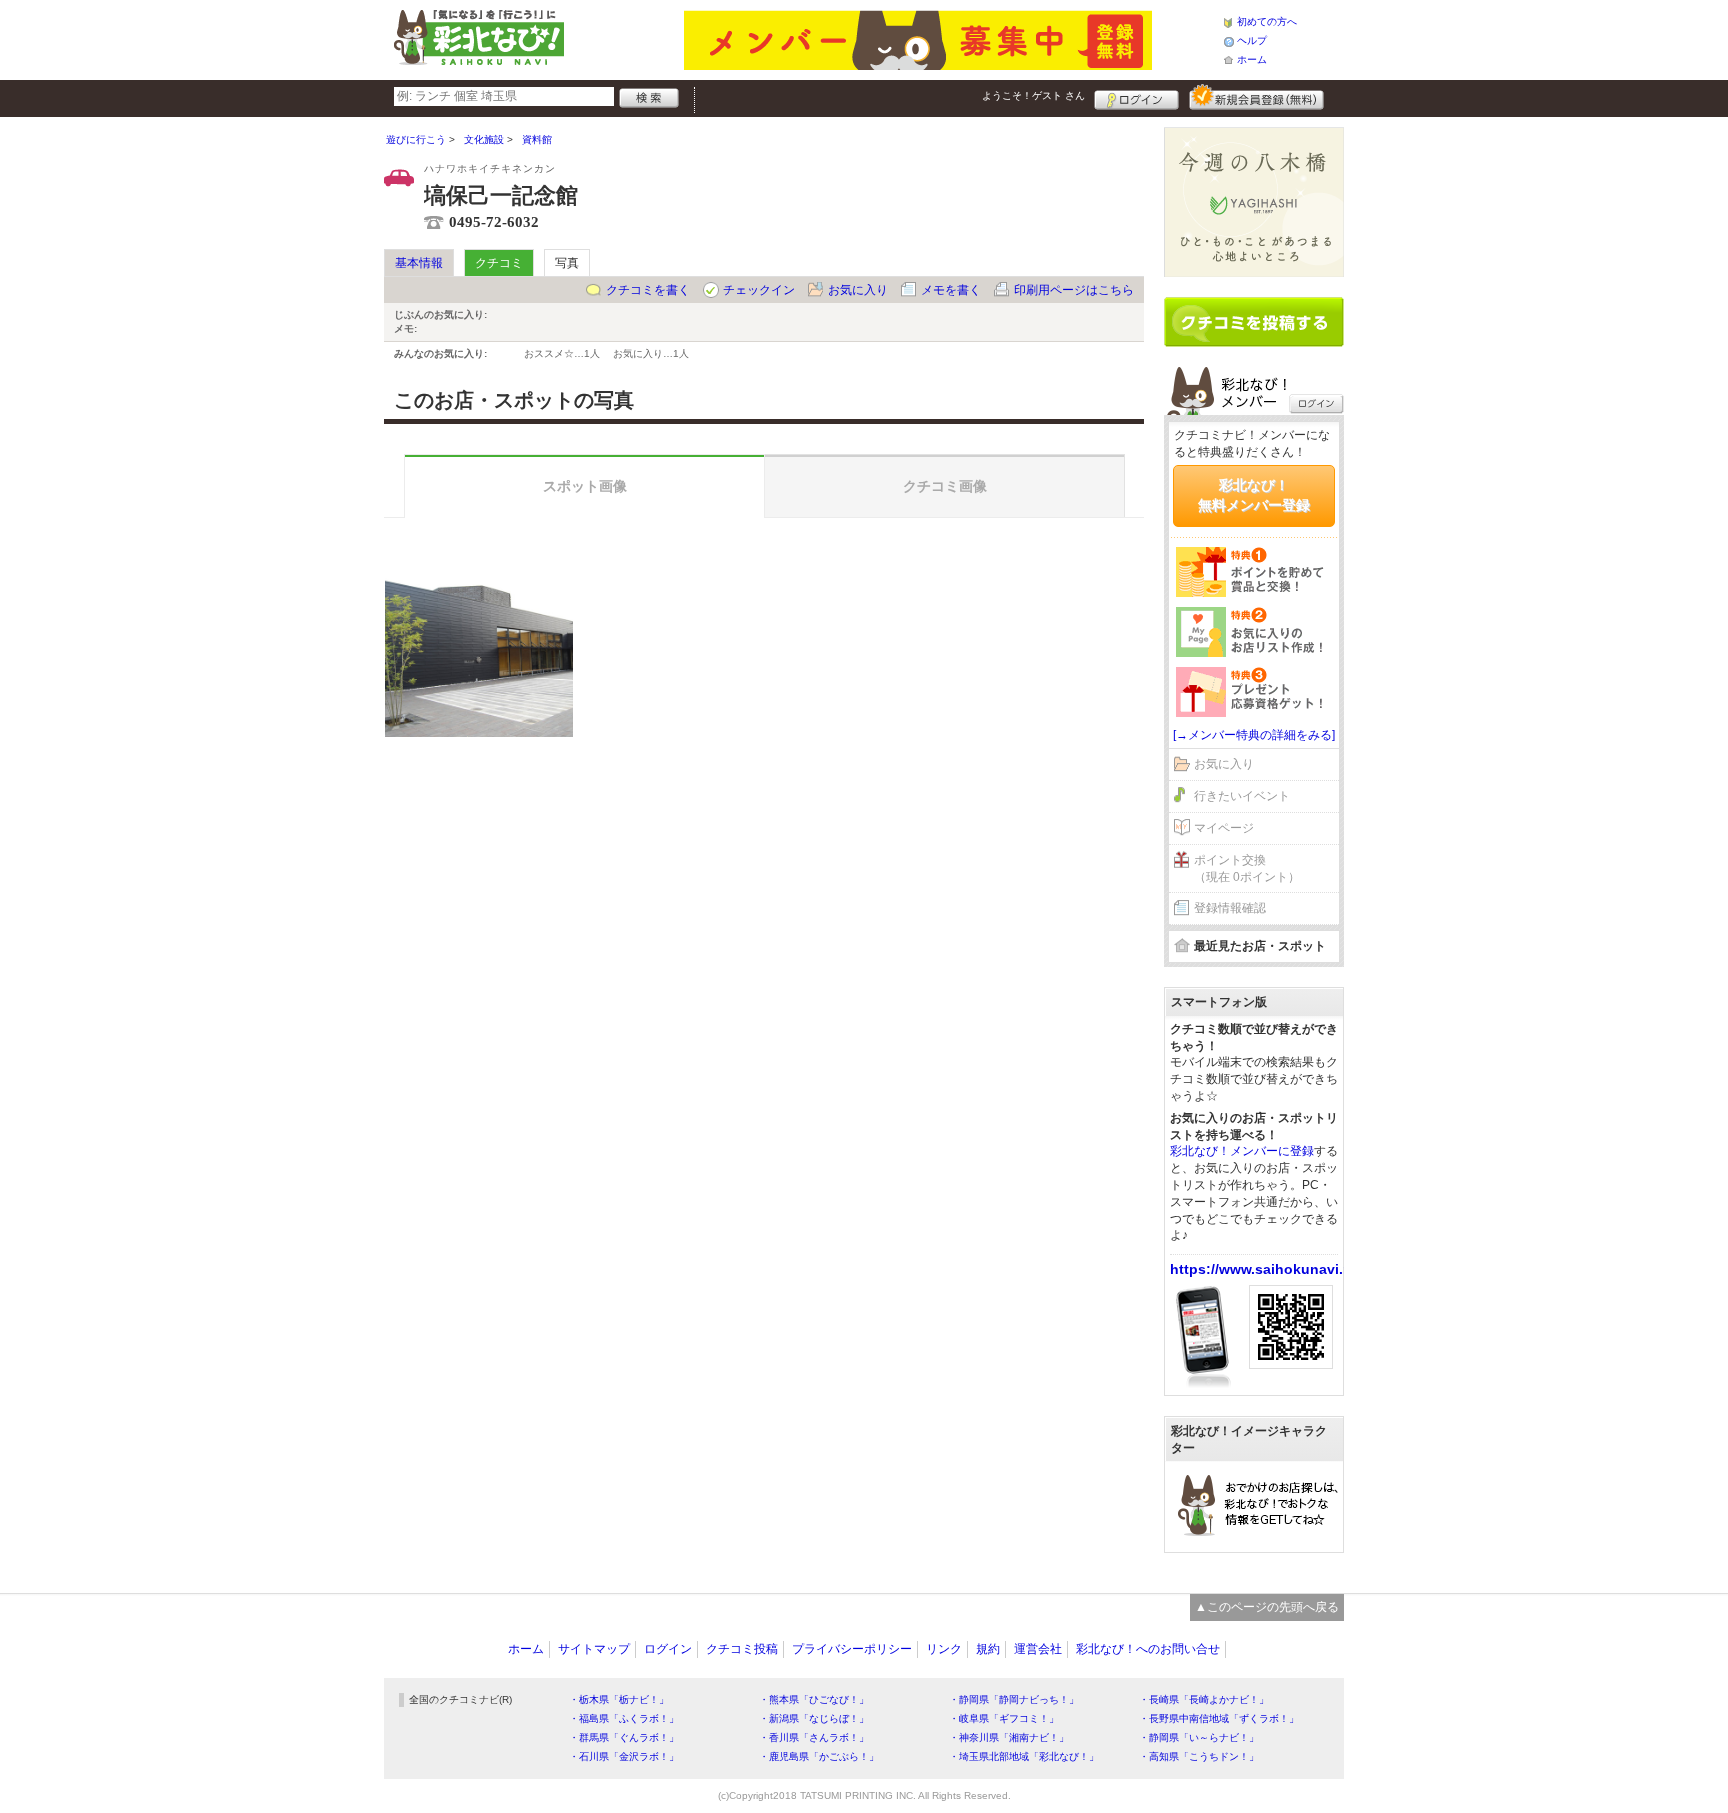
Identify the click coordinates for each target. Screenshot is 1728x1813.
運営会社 (1038, 1649)
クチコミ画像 (945, 486)
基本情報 (419, 263)
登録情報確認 (1230, 908)
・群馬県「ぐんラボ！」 (624, 1737)
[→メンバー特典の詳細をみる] (1254, 735)
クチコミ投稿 (742, 1649)
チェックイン (759, 290)
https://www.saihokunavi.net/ (1269, 1269)
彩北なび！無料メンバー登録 (1254, 495)
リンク (944, 1649)
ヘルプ (1252, 40)
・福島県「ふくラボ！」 (624, 1718)
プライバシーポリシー (852, 1649)
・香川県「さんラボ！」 (814, 1737)
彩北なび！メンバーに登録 (1242, 1151)
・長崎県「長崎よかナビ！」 (1204, 1699)
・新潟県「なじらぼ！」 (814, 1718)
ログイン (1136, 97)
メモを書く (951, 290)
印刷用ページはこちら (1074, 290)
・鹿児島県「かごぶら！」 (819, 1756)
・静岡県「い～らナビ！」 (1199, 1737)
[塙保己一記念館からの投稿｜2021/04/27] (479, 643)
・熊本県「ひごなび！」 (814, 1699)
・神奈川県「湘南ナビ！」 (1009, 1737)
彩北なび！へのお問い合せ (1148, 1649)
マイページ (1224, 828)
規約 (988, 1649)
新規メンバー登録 (1256, 97)
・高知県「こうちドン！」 (1199, 1756)
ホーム (1252, 59)
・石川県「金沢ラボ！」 (624, 1756)
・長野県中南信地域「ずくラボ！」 (1219, 1718)
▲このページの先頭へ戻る (1267, 1607)
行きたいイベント (1242, 796)
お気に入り (858, 290)
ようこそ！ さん (1033, 95)
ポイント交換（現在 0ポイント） (1247, 868)
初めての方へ (1267, 21)
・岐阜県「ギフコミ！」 (1004, 1718)
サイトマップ (594, 1649)
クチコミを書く (648, 290)
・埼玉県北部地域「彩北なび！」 (1024, 1756)
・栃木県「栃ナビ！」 (619, 1699)
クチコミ (499, 263)
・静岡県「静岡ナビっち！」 (1014, 1699)
